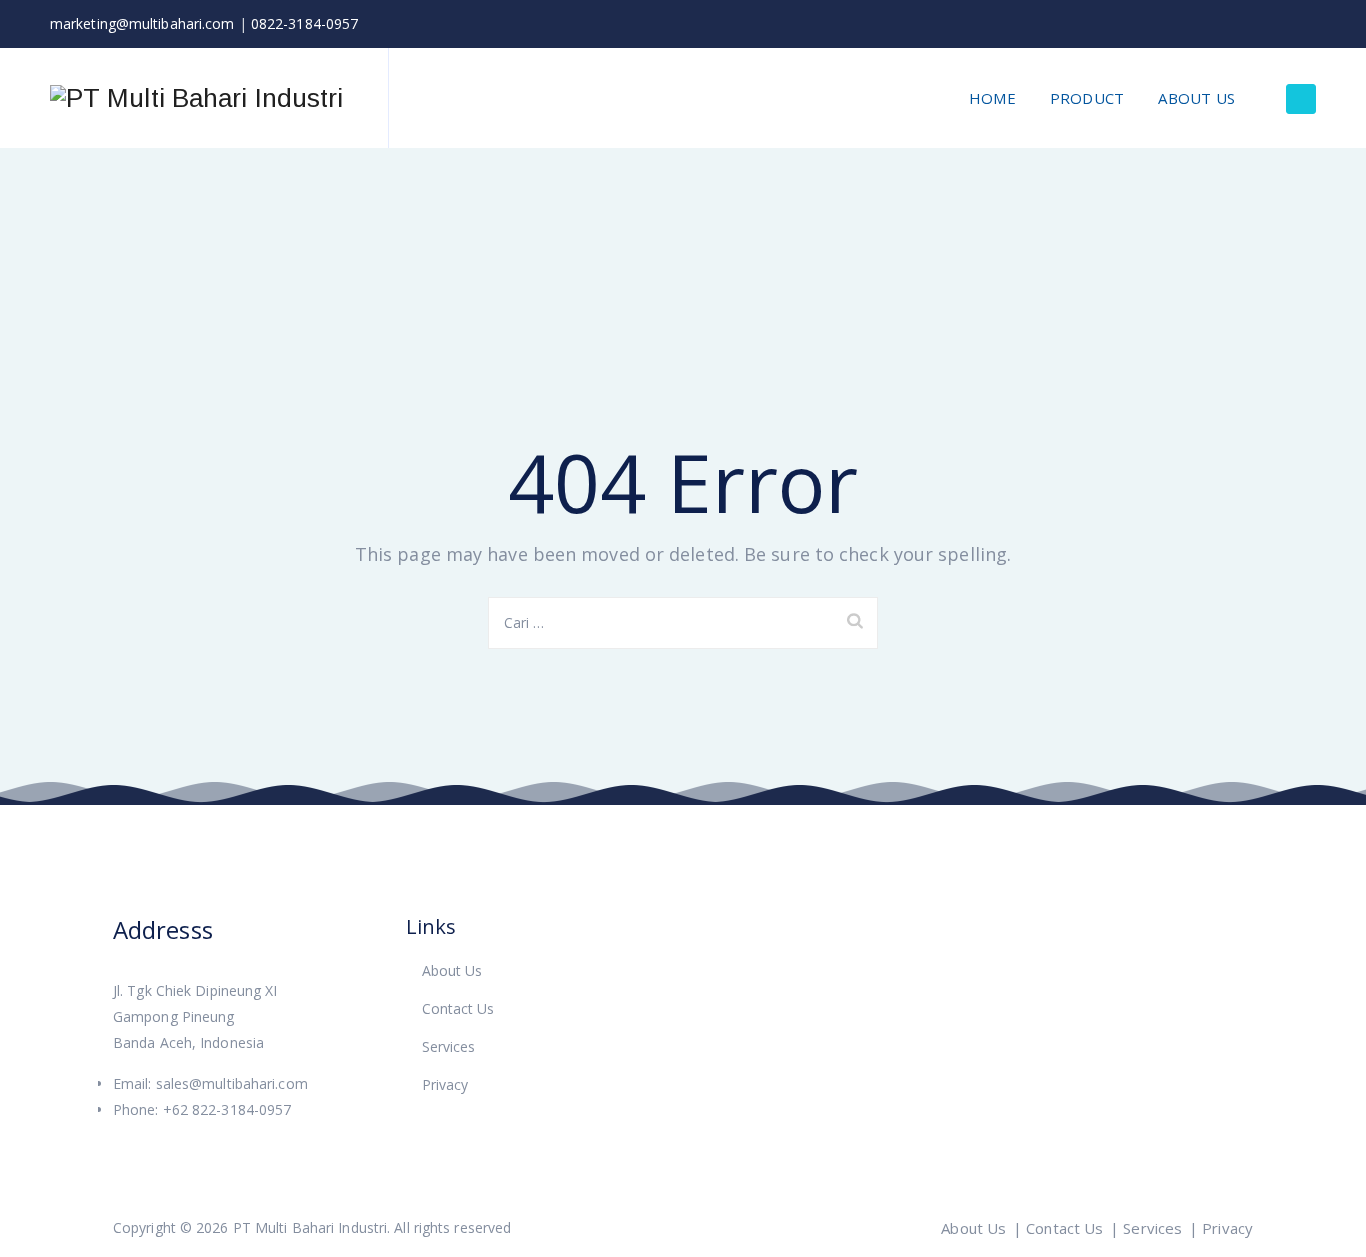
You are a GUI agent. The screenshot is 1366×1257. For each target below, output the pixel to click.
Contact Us (458, 1008)
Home (992, 98)
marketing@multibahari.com (142, 23)
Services (449, 1046)
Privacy (445, 1084)
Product (1087, 98)
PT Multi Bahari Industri (310, 1227)
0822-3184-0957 (304, 23)
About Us (1196, 98)
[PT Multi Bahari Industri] (196, 98)
